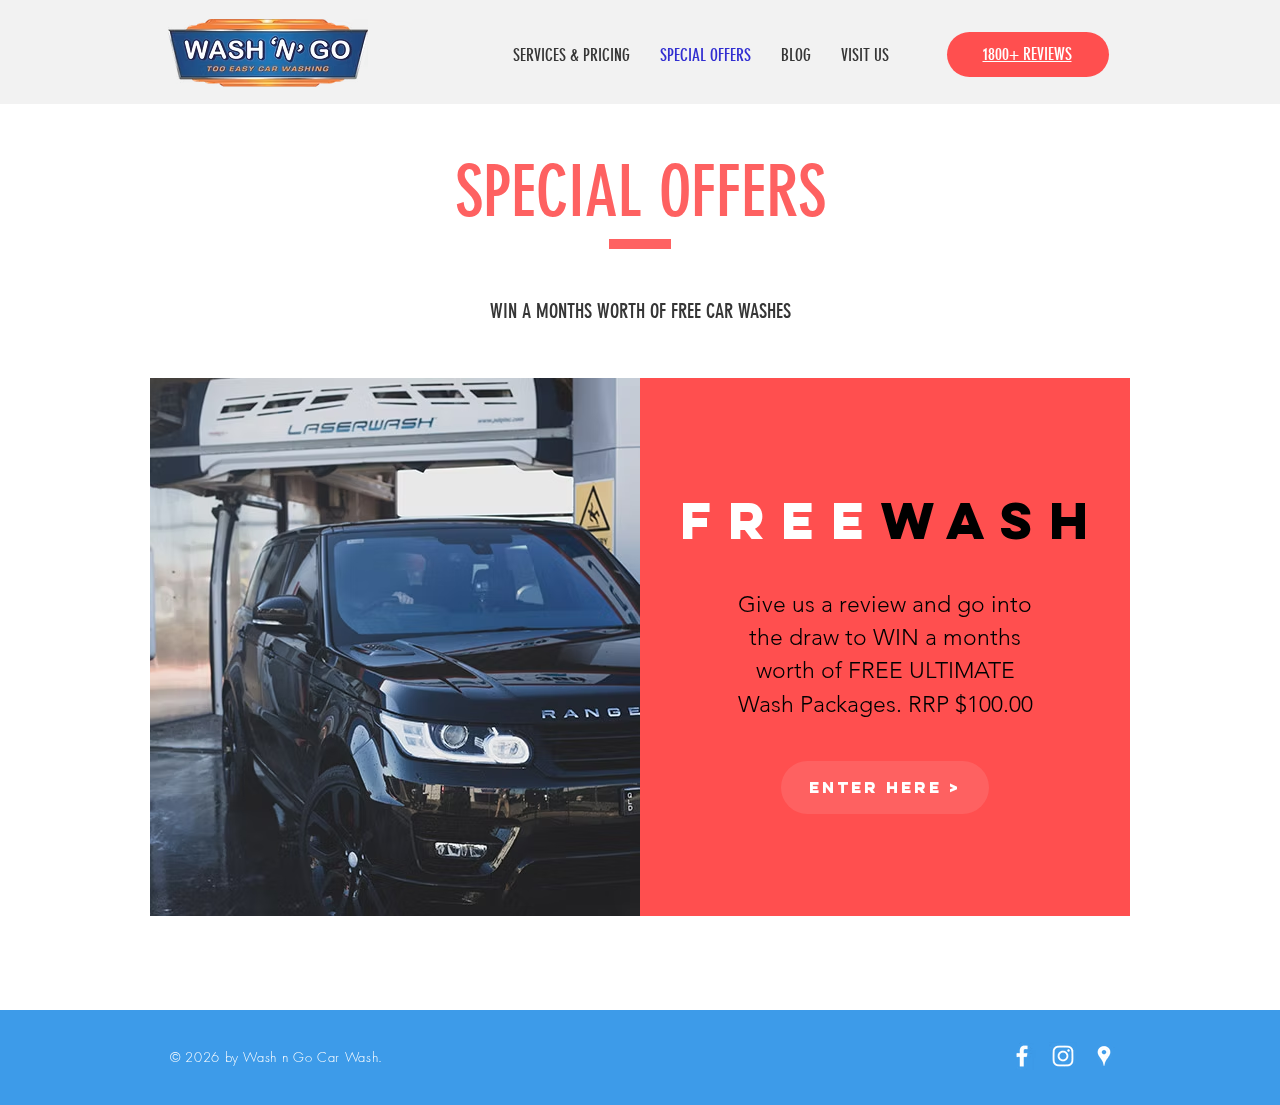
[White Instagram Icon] (1063, 1056)
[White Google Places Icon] (1104, 1056)
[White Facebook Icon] (1022, 1056)
